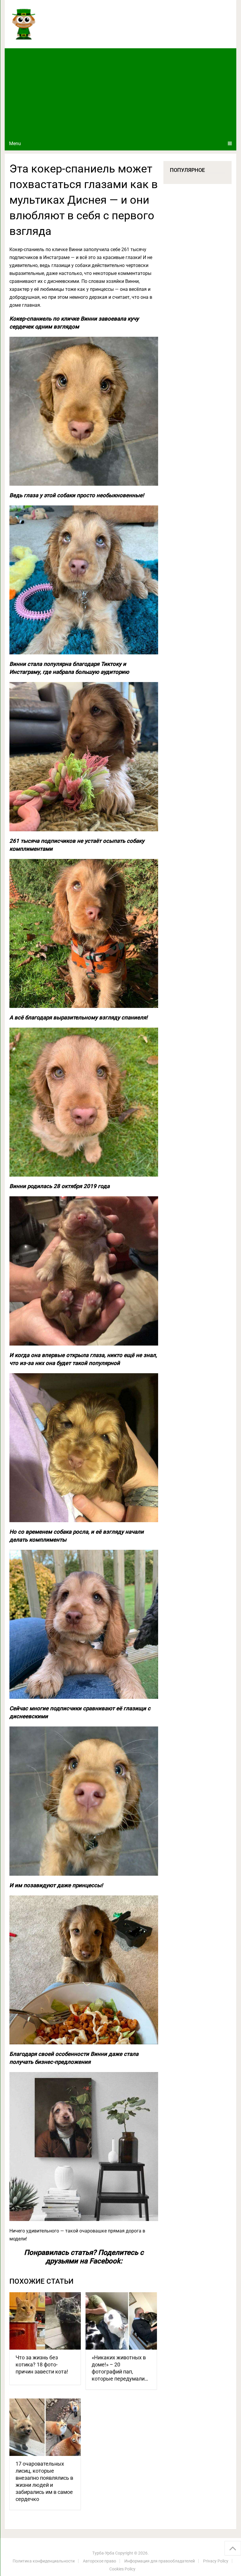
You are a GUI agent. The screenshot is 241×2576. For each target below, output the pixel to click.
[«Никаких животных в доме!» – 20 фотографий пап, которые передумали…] (121, 2321)
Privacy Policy (216, 2561)
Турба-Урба (103, 2553)
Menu (15, 144)
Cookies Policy (122, 2569)
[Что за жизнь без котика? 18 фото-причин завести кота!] (45, 2321)
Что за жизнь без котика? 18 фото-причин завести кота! (42, 2364)
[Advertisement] (121, 92)
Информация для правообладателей (160, 2561)
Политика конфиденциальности (44, 2561)
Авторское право (99, 2561)
